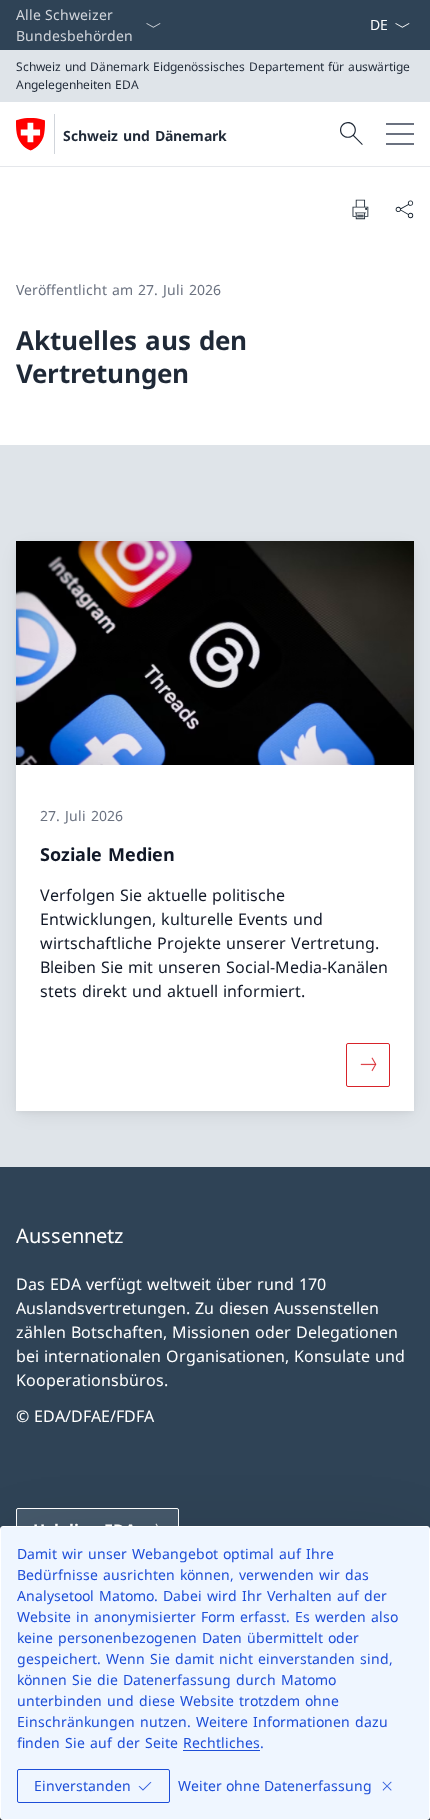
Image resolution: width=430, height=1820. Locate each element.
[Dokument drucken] (360, 209)
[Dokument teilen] (404, 209)
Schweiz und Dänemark (145, 135)
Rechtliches (221, 1742)
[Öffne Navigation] (400, 134)
